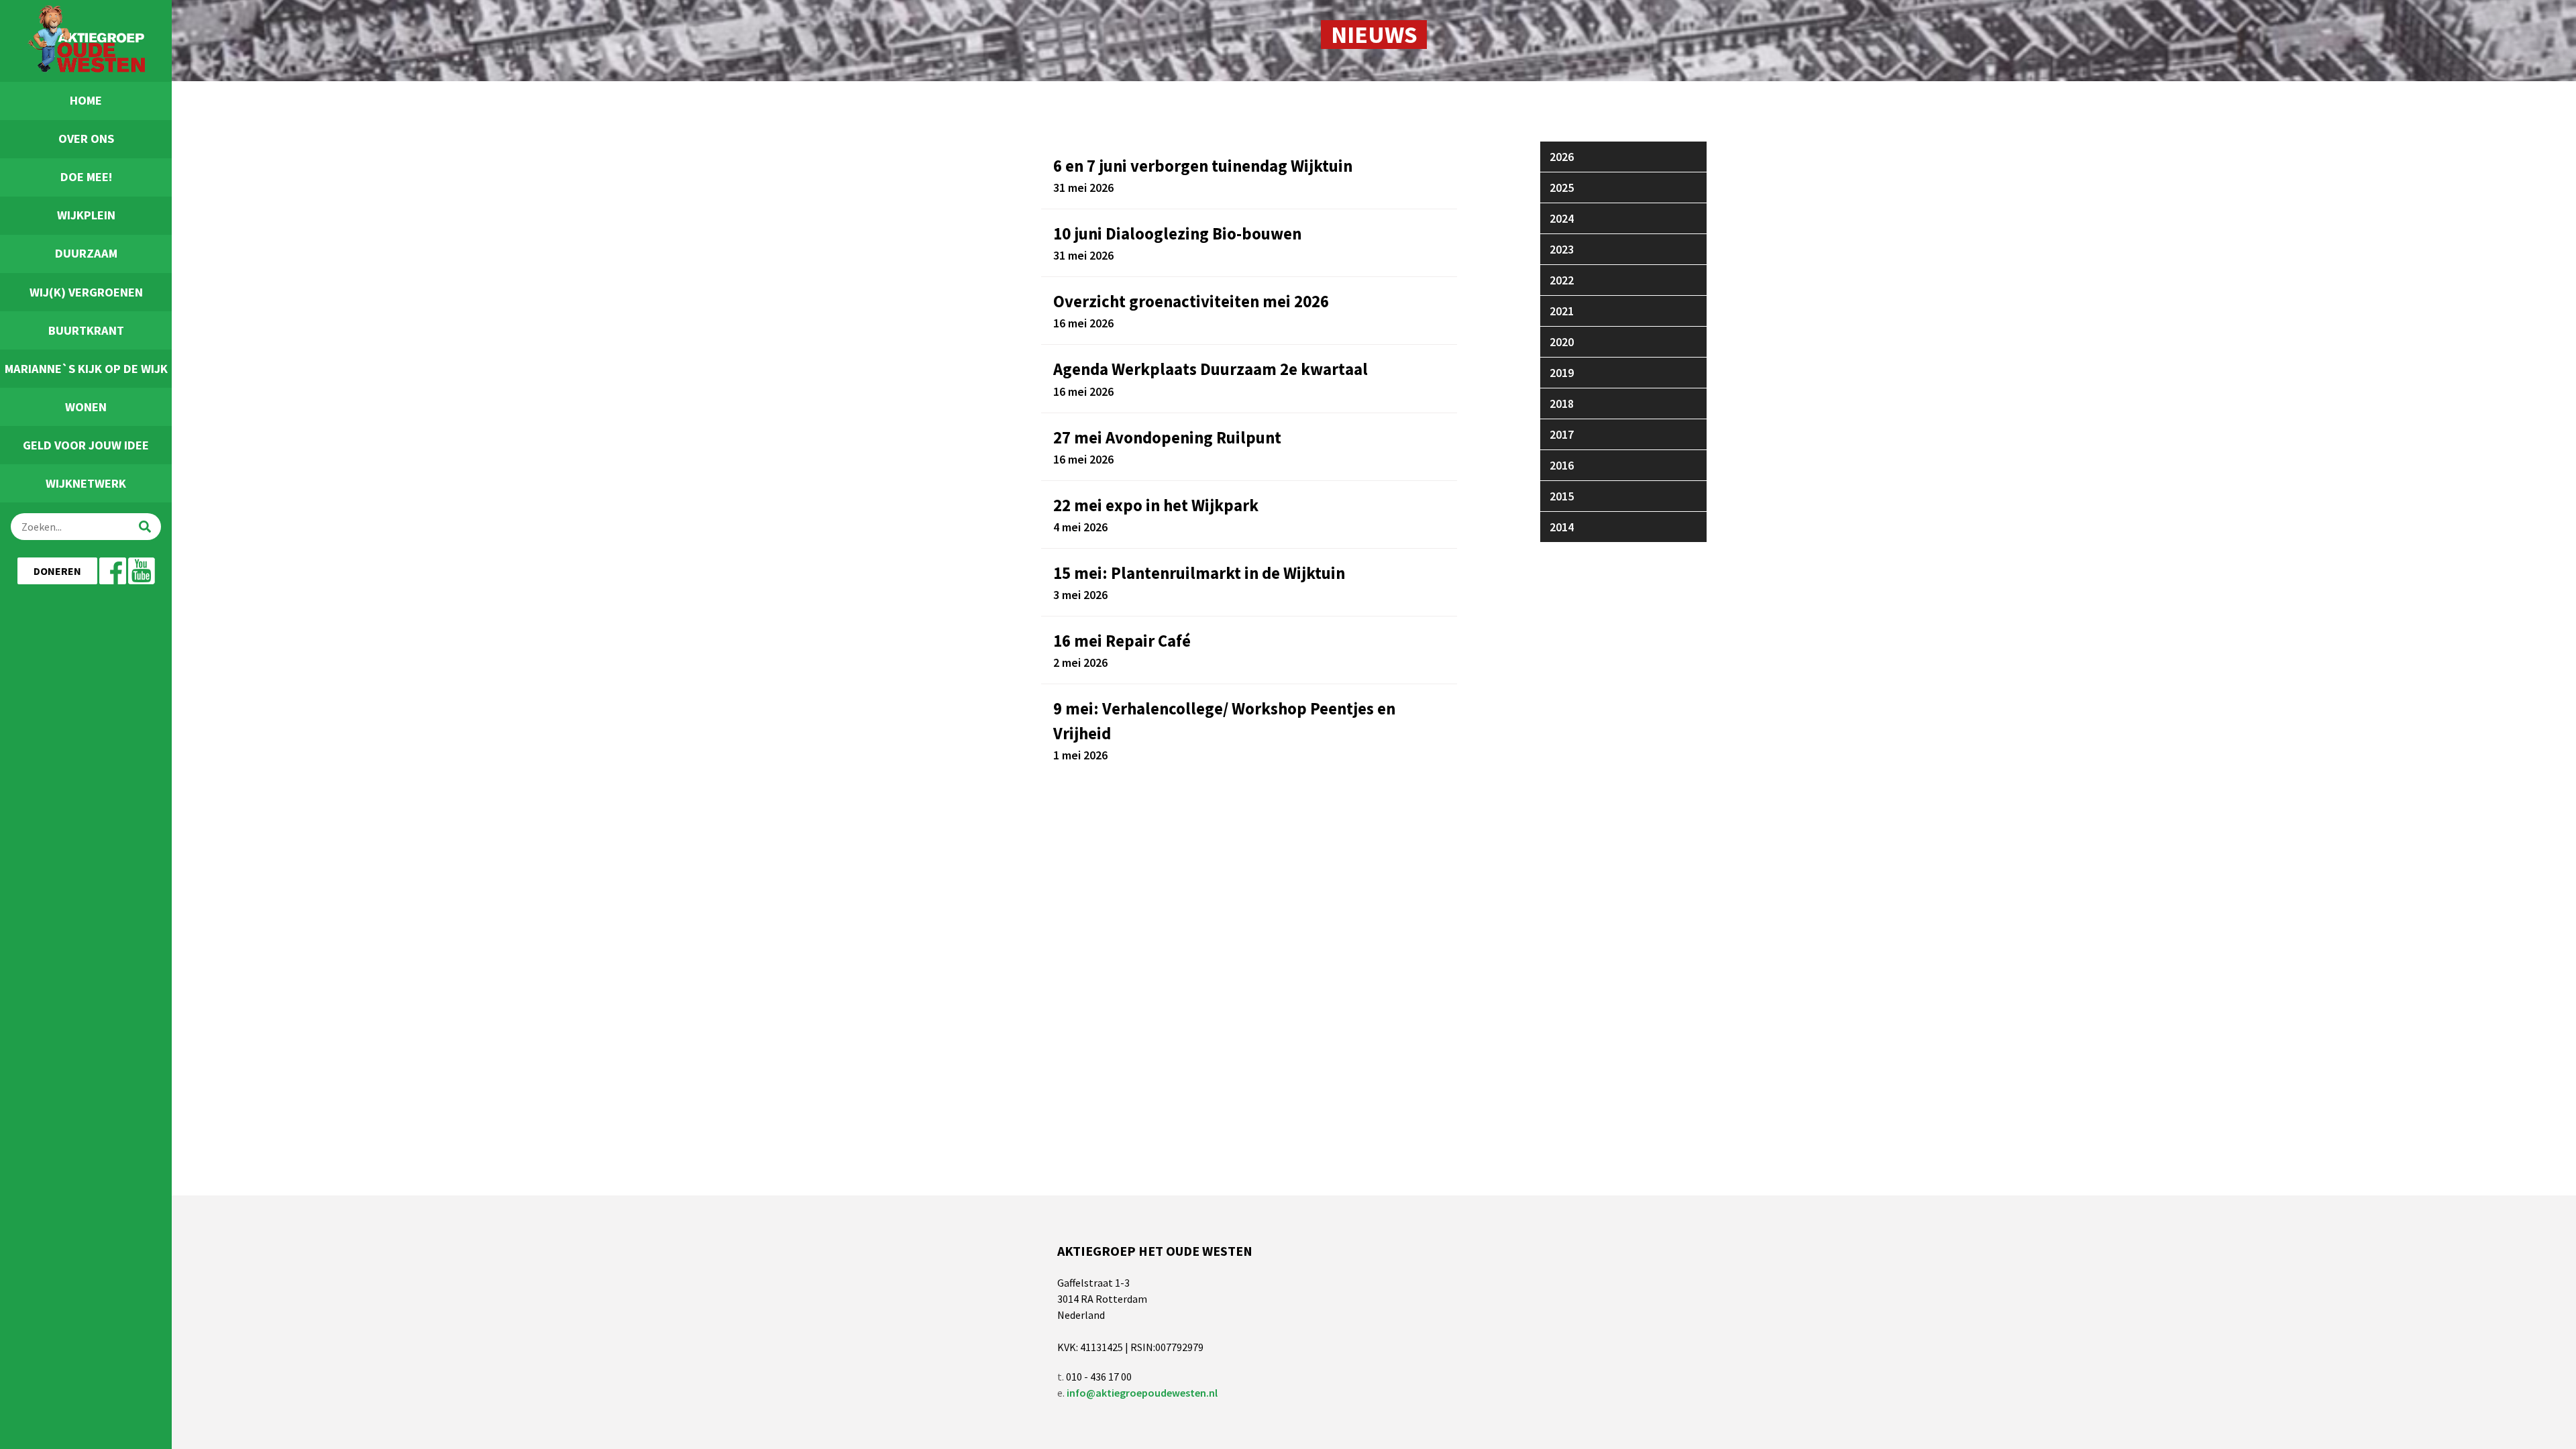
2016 (1562, 465)
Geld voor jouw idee (86, 445)
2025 (1562, 187)
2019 (1562, 373)
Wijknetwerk (86, 483)
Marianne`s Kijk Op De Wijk (86, 369)
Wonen (86, 407)
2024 (1562, 218)
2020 (1562, 342)
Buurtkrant (86, 330)
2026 (1562, 157)
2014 (1562, 527)
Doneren (57, 571)
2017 (1562, 434)
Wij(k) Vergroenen (86, 292)
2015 (1562, 496)
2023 (1562, 249)
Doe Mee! (86, 177)
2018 (1562, 404)
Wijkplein (86, 215)
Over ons (86, 139)
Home (86, 100)
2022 (1562, 280)
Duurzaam (86, 253)
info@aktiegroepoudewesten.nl (1142, 1393)
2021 (1562, 311)
